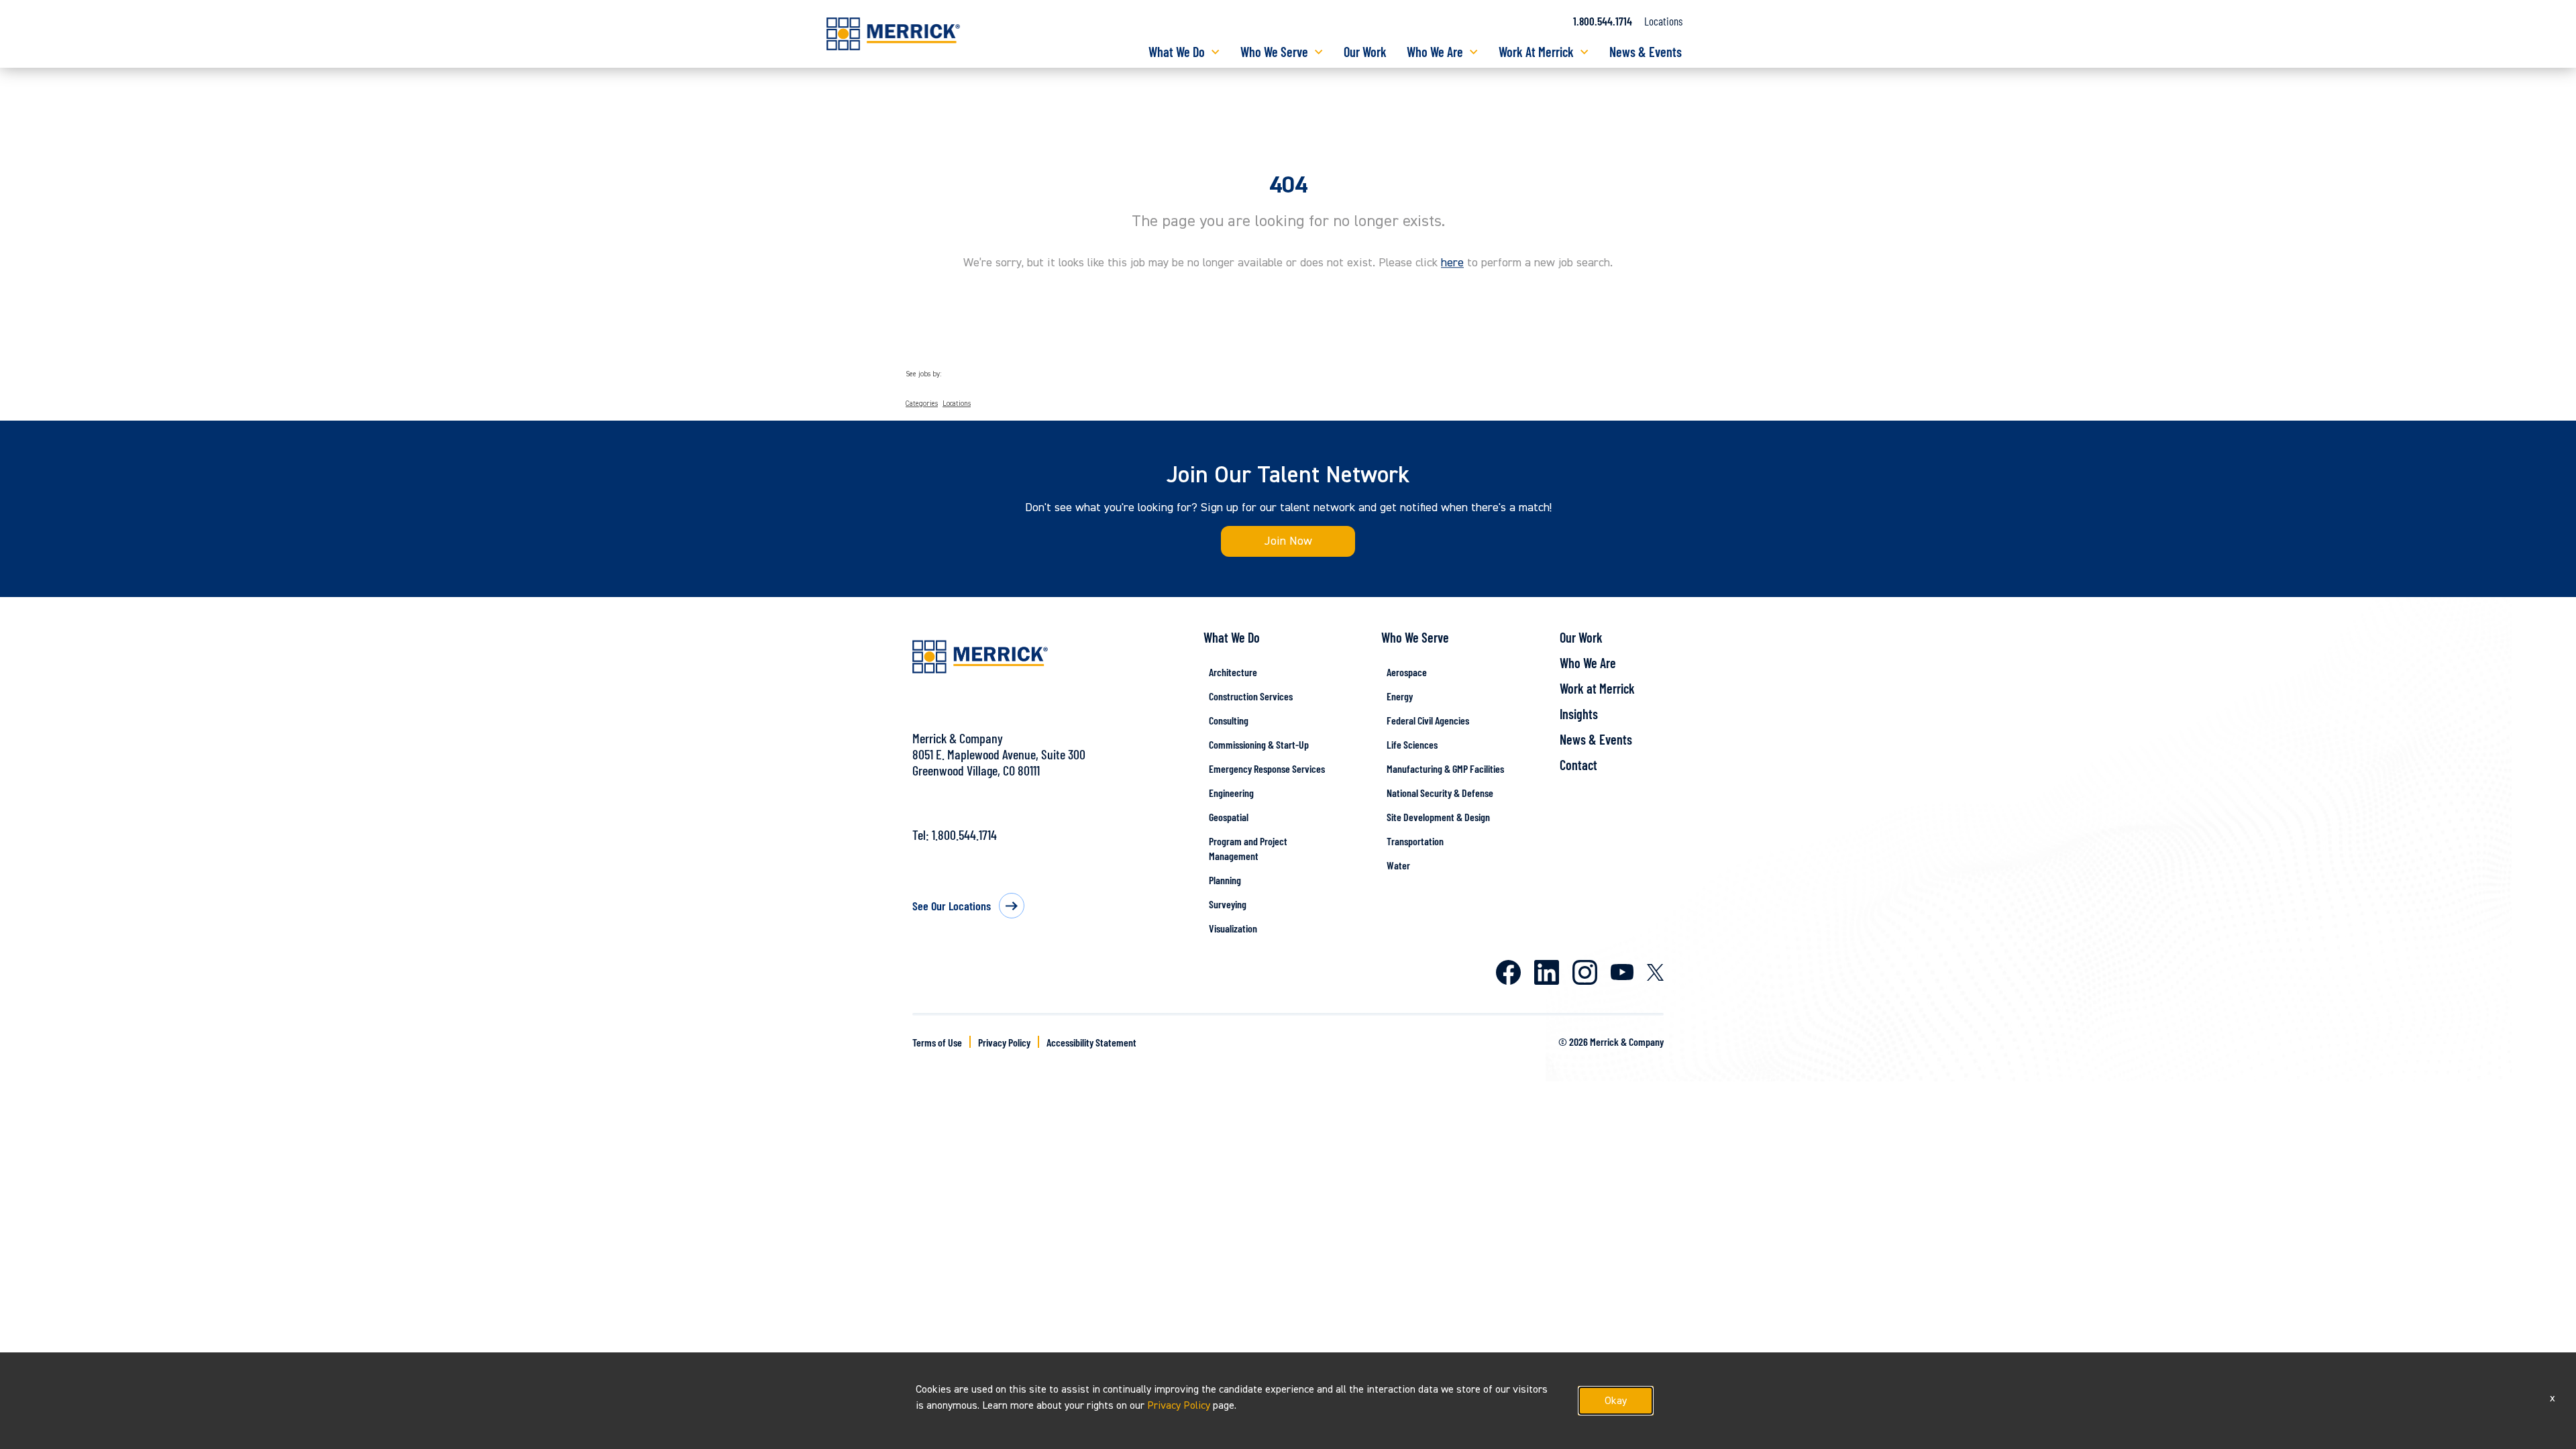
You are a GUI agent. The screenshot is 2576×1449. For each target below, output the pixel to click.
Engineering (1231, 793)
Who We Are (1435, 52)
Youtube (1622, 972)
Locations (1663, 21)
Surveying (1228, 904)
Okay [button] (1616, 1401)
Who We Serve (1274, 52)
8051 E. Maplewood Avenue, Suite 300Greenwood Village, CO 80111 (999, 762)
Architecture (1233, 672)
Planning (1225, 880)
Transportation (1415, 841)
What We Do (1177, 52)
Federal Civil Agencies (1428, 720)
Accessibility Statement (1091, 1042)
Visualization (1233, 928)
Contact (1578, 765)
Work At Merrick (1536, 52)
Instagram (1585, 972)
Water (1398, 865)
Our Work (1365, 52)
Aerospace (1407, 672)
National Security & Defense (1440, 793)
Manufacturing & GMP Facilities (1445, 768)
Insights (1579, 714)
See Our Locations (952, 906)
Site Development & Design (1438, 817)
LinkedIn (1547, 972)
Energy (1400, 696)
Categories (922, 404)
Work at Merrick (1597, 688)
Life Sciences (1412, 744)
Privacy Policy (1004, 1042)
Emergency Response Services (1267, 768)
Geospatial (1229, 817)
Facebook (1508, 972)
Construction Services (1251, 696)
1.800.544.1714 (1603, 21)
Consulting (1229, 720)
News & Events (1646, 52)
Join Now (1288, 541)
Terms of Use (937, 1042)
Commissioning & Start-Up (1259, 744)
